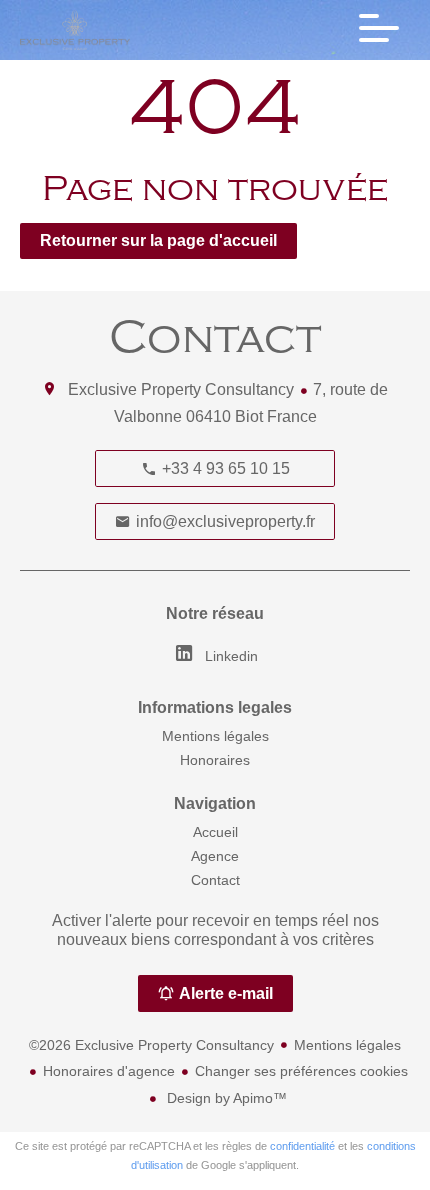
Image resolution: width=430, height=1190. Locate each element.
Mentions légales (347, 1045)
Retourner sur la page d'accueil (158, 240)
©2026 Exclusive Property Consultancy (151, 1045)
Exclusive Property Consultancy (181, 389)
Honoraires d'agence (109, 1071)
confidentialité (302, 1146)
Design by (225, 1098)
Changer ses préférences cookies (301, 1071)
